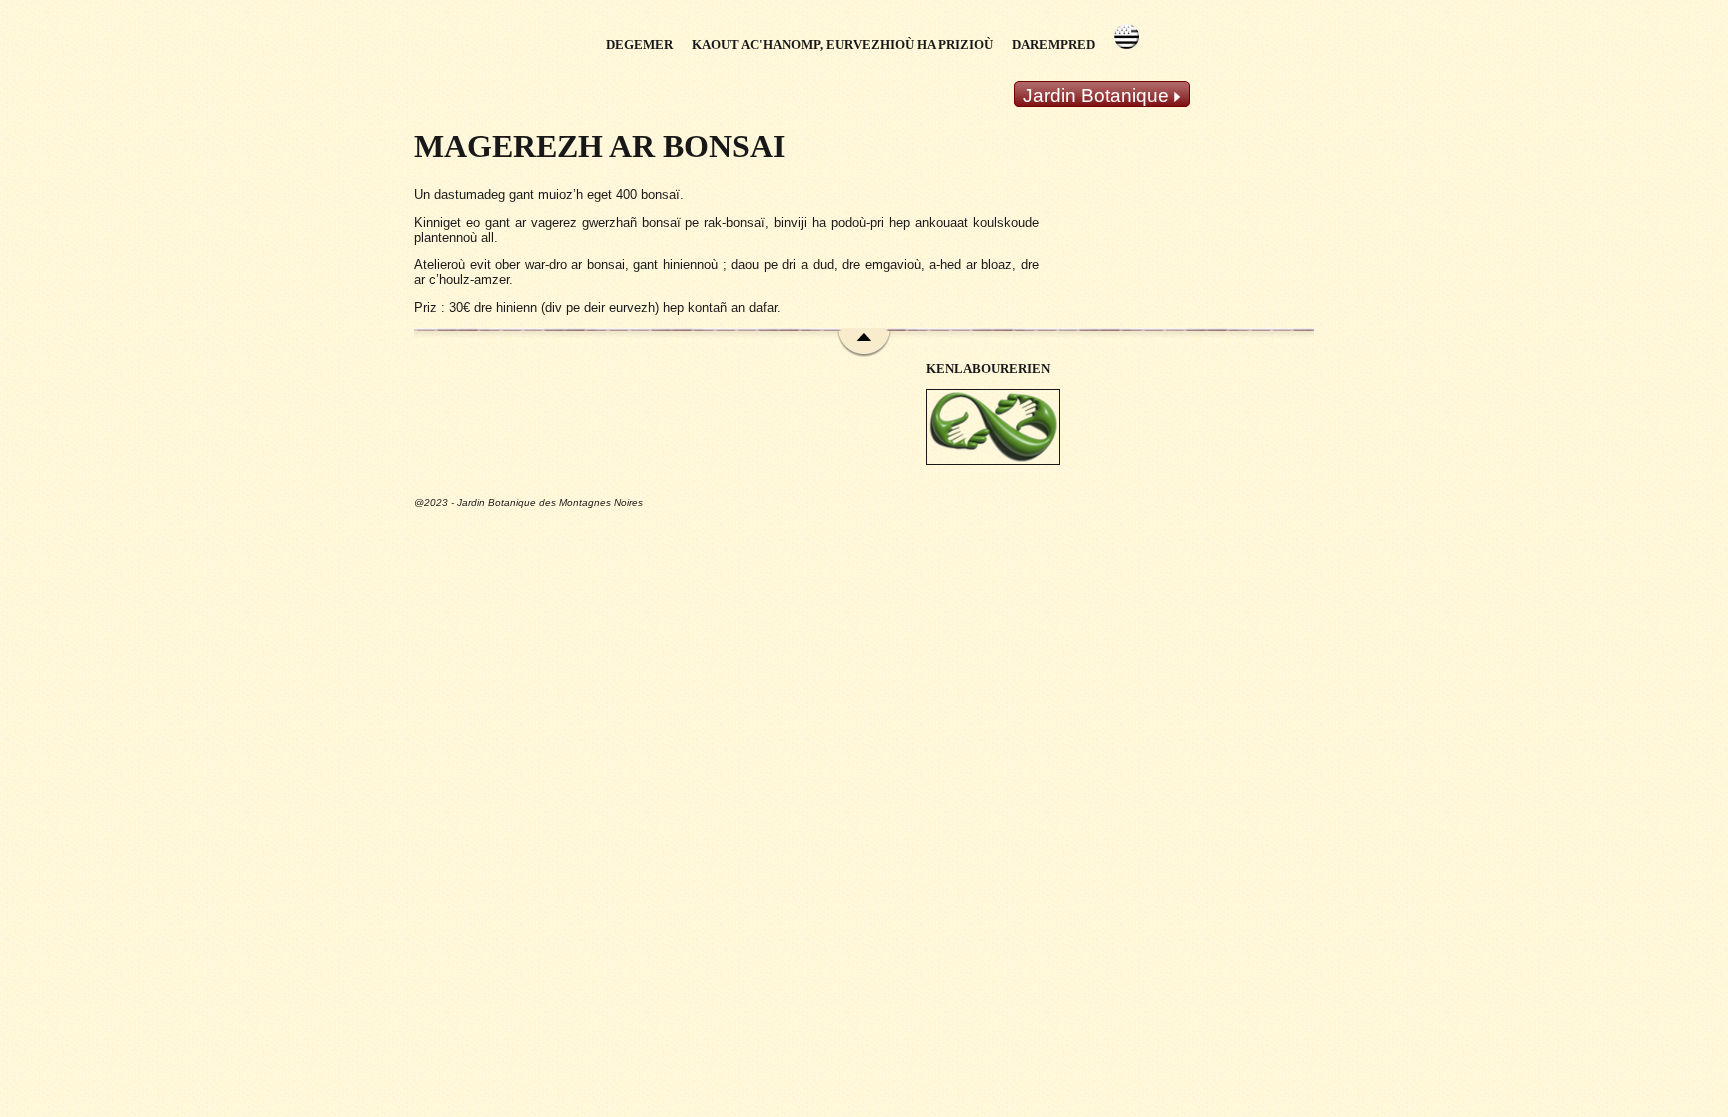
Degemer (639, 45)
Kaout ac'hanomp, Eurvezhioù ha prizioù (842, 45)
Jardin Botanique (1098, 95)
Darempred (1053, 45)
